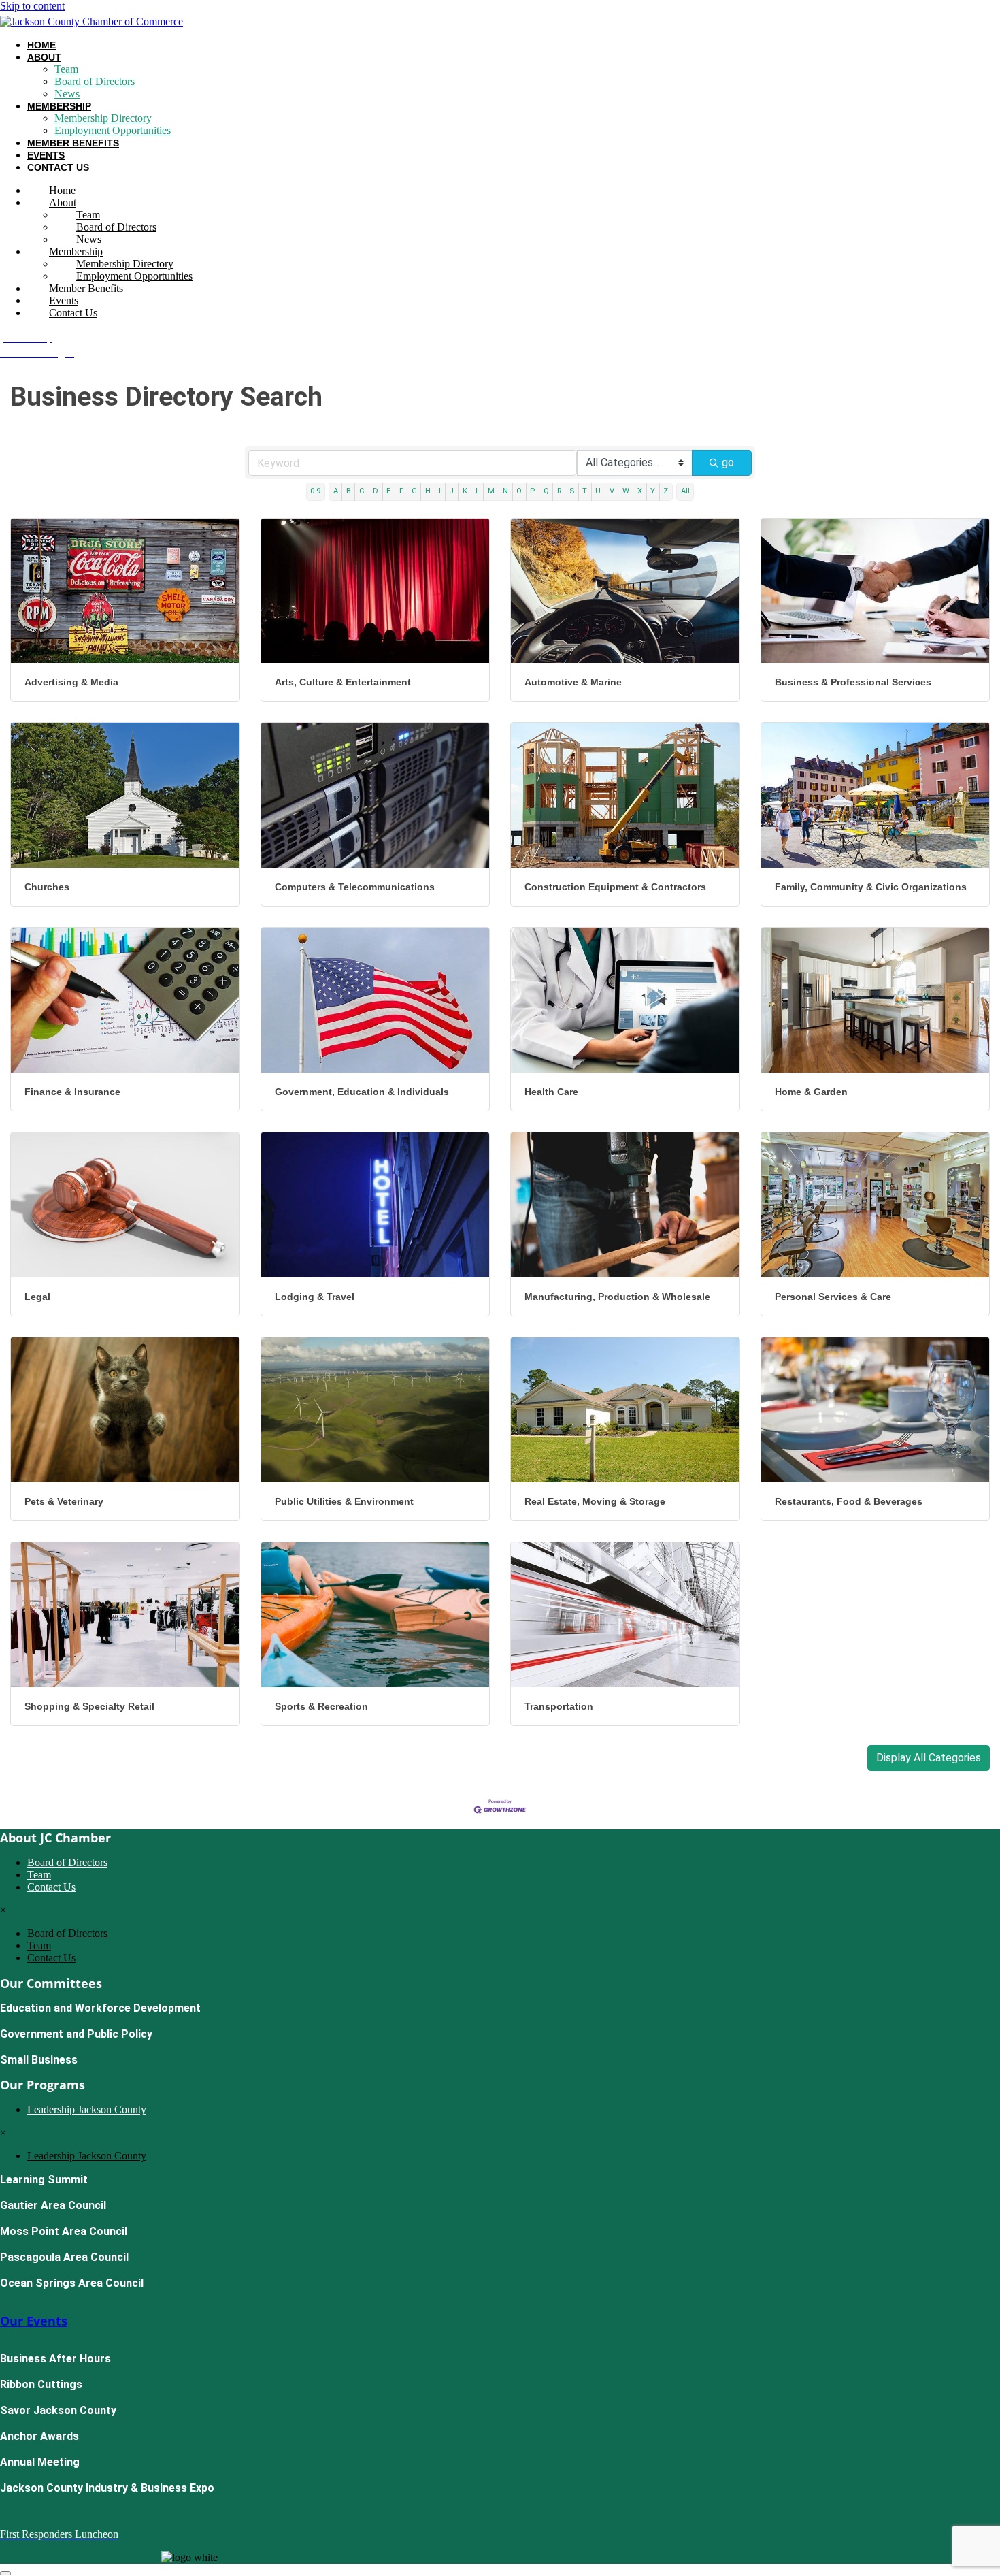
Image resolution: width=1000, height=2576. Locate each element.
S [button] (572, 491)
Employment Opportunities (113, 130)
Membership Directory (103, 118)
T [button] (585, 491)
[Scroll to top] (5, 2573)
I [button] (440, 491)
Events (46, 155)
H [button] (428, 491)
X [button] (640, 491)
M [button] (491, 491)
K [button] (465, 491)
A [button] (336, 491)
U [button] (598, 491)
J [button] (451, 491)
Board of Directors (95, 81)
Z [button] (666, 491)
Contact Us (58, 167)
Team (66, 69)
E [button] (388, 491)
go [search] (728, 462)
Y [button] (653, 491)
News (67, 94)
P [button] (532, 491)
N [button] (505, 491)
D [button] (376, 491)
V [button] (612, 491)
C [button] (362, 491)
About (44, 57)
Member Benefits (73, 143)
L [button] (478, 491)
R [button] (559, 491)
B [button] (349, 491)
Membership (59, 106)
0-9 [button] (315, 491)
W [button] (626, 491)
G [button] (414, 491)
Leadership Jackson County (87, 2109)
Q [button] (546, 491)
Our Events (34, 2321)
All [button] (685, 491)
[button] (929, 1758)
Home (41, 45)
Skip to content (32, 6)
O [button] (519, 491)
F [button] (401, 491)
